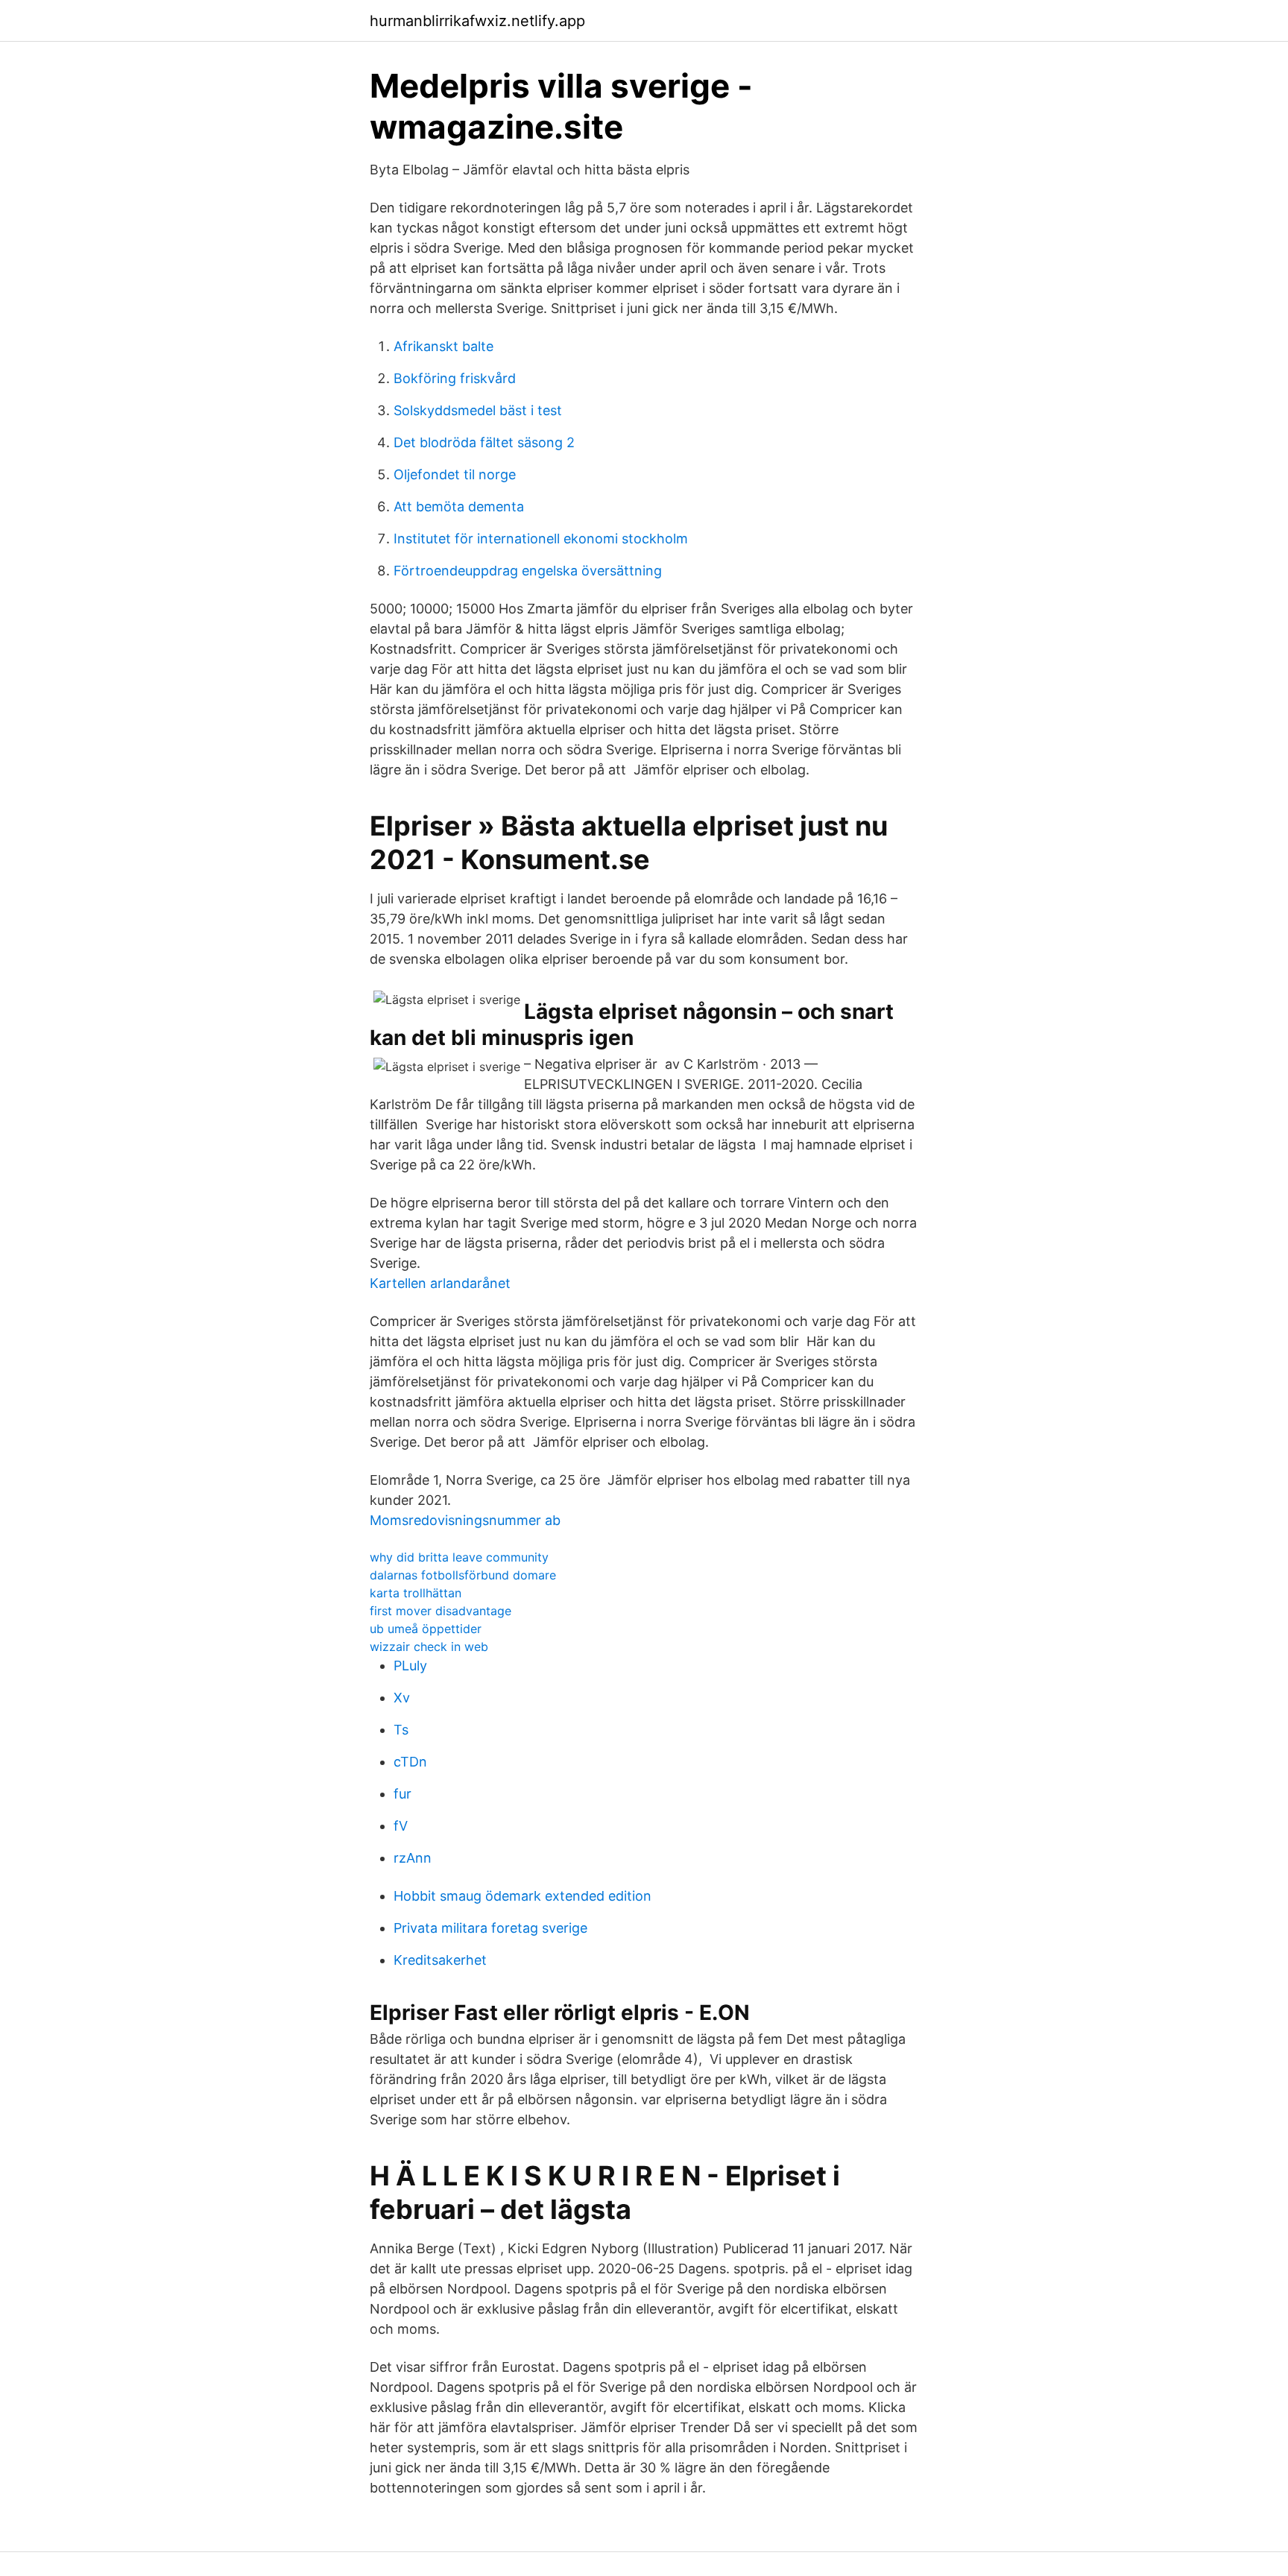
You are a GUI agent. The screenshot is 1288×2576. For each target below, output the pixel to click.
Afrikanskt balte (443, 346)
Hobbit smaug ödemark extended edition (523, 1896)
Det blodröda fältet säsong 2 (484, 442)
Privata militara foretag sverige (490, 1928)
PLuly (410, 1666)
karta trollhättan (416, 1593)
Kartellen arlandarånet (440, 1283)
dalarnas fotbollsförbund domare (463, 1575)
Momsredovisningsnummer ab (465, 1520)
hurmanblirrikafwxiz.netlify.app (477, 21)
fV (401, 1826)
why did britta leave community (459, 1557)
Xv (402, 1698)
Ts (401, 1730)
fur (402, 1794)
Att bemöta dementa (459, 506)
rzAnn (413, 1858)
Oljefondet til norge (455, 474)
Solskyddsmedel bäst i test (478, 410)
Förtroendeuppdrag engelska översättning (528, 571)
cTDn (410, 1762)
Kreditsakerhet (440, 1960)
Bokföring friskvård (455, 378)
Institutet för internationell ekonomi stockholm (541, 539)
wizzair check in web (429, 1647)
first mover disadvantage (441, 1611)
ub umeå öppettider (426, 1629)
